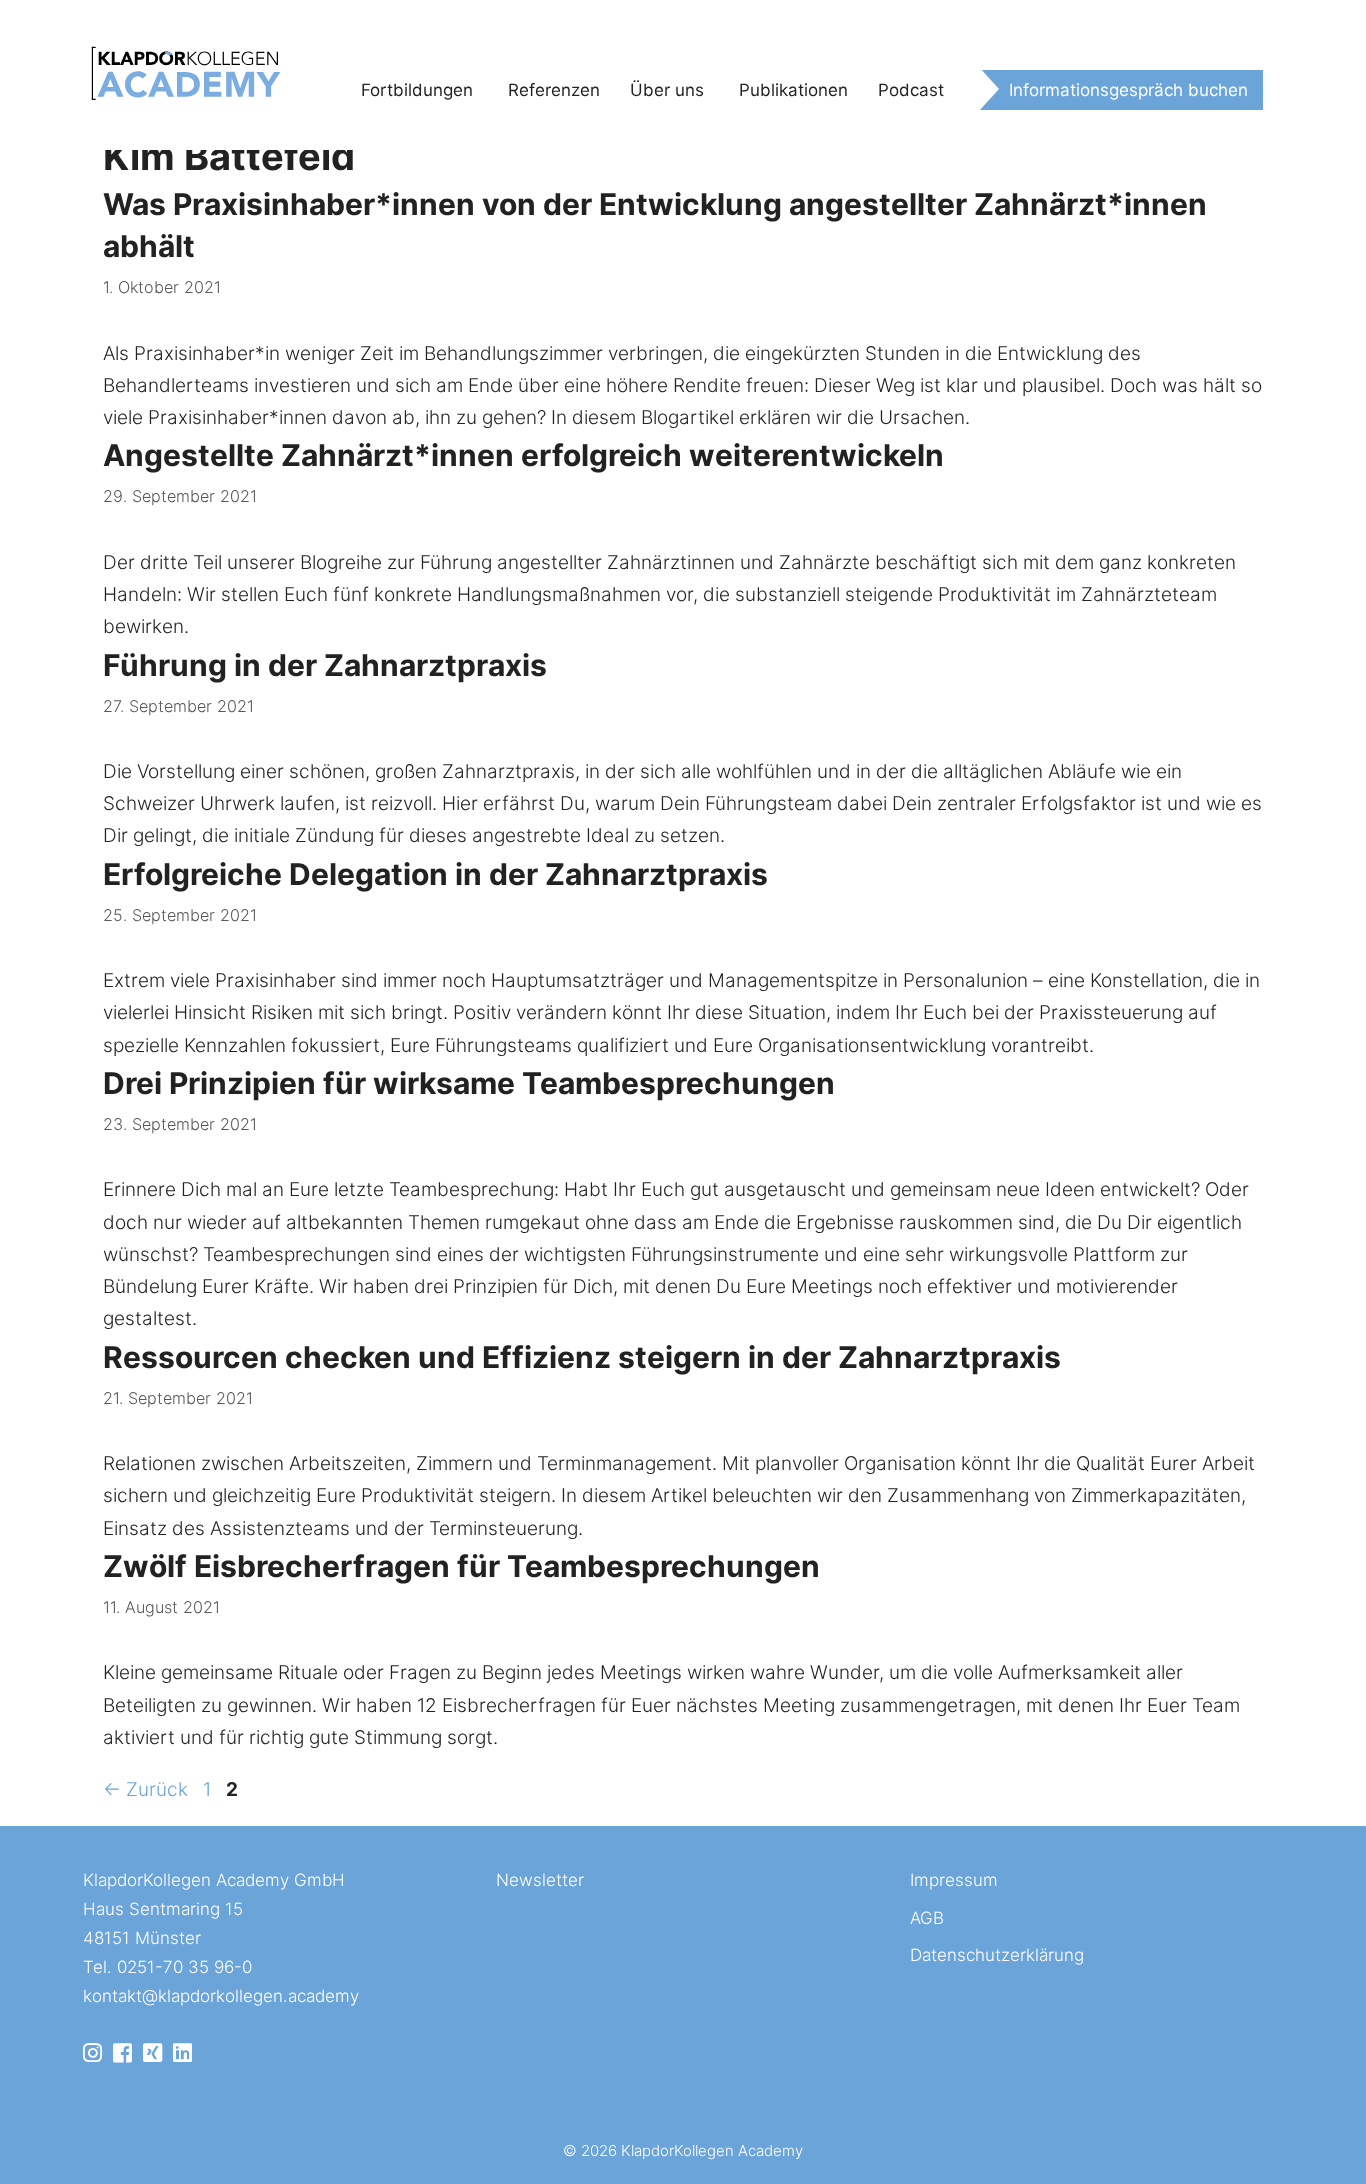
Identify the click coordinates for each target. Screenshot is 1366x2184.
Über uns (667, 90)
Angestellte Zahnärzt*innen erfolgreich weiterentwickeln (523, 455)
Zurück (145, 1789)
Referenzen (554, 90)
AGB (927, 1918)
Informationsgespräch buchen (1128, 90)
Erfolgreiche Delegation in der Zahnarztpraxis (435, 874)
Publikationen (793, 90)
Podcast (911, 90)
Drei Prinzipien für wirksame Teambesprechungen (469, 1083)
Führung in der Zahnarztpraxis (325, 665)
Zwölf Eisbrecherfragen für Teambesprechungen (461, 1566)
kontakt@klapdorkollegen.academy (221, 1996)
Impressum (954, 1880)
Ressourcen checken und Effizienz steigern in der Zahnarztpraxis (582, 1357)
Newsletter (540, 1880)
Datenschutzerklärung (997, 1955)
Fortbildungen (417, 90)
